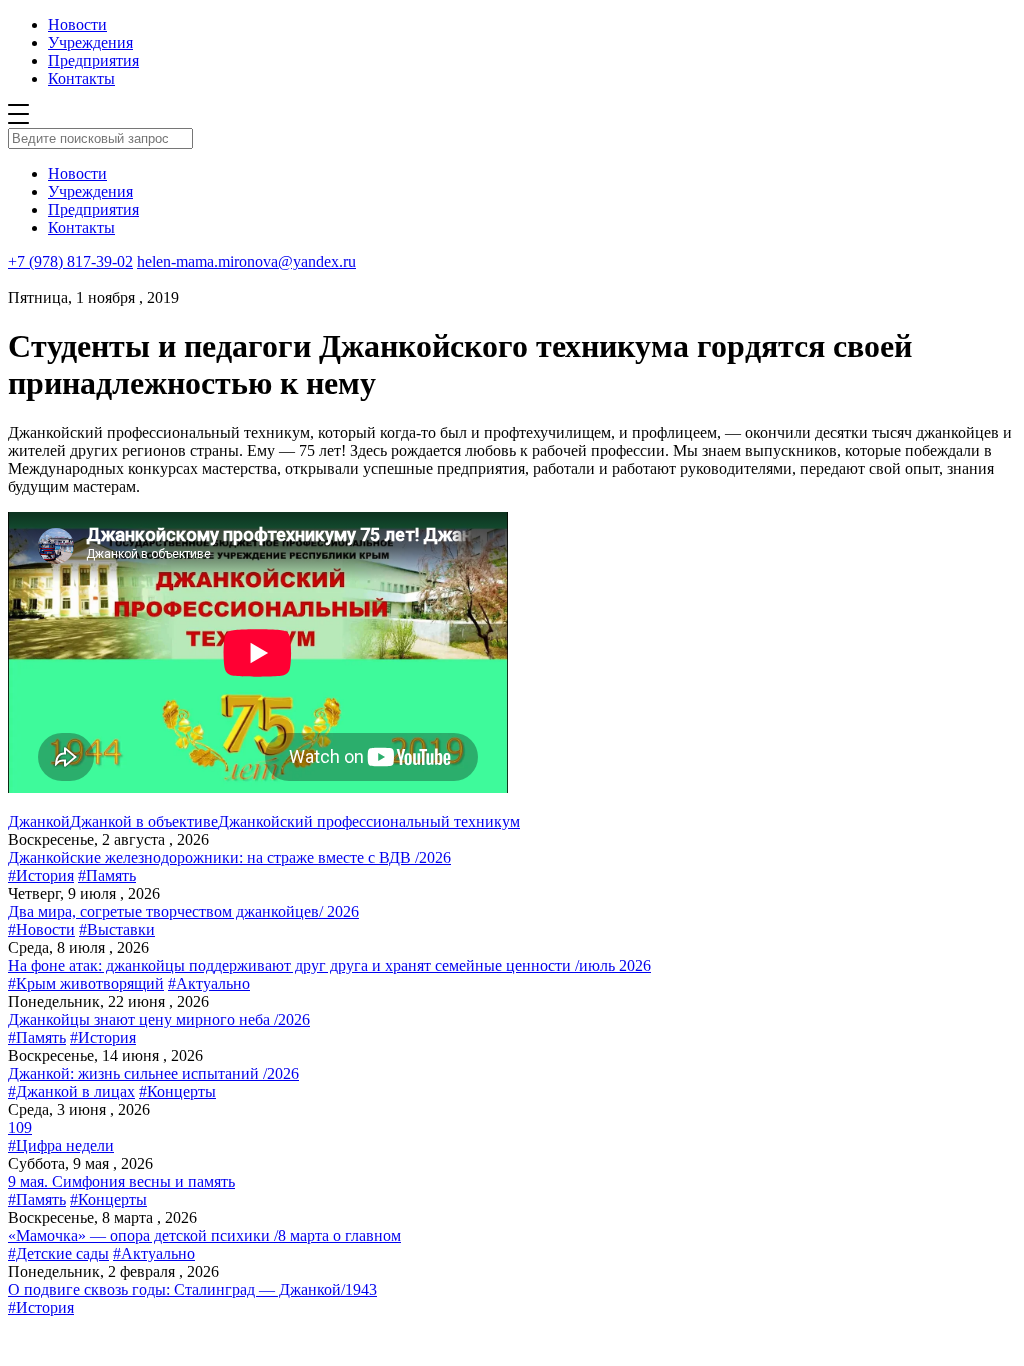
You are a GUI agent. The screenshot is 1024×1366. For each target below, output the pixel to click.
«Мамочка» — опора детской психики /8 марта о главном (204, 1235)
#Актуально (209, 983)
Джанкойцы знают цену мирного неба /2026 (159, 1019)
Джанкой (39, 821)
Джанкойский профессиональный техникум (369, 821)
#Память (107, 875)
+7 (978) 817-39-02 (70, 261)
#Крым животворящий (86, 983)
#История (41, 875)
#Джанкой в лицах (71, 1091)
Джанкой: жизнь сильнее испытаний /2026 (153, 1073)
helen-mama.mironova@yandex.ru (246, 261)
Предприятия (93, 60)
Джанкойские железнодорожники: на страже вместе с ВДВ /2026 (229, 857)
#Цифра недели (61, 1145)
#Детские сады (58, 1253)
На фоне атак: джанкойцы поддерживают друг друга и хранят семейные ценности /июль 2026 (329, 965)
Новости (77, 24)
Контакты (81, 78)
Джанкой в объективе (144, 821)
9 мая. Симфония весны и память (121, 1181)
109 (20, 1127)
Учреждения (90, 42)
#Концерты (177, 1091)
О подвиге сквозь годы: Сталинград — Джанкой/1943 (192, 1289)
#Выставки (117, 929)
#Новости (41, 929)
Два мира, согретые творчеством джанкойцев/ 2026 (183, 911)
